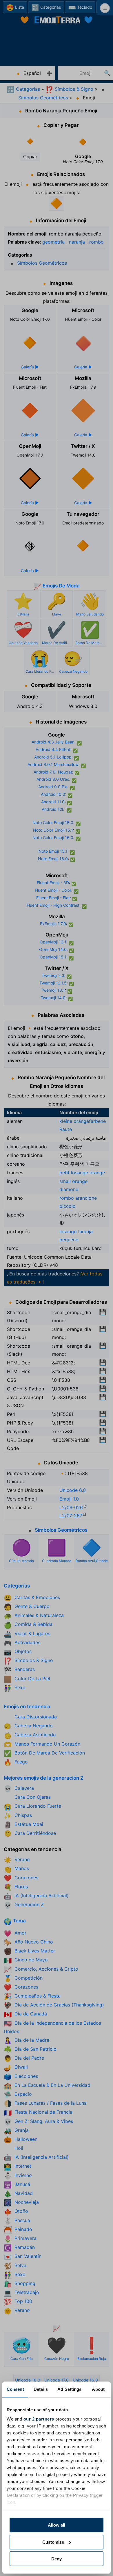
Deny (57, 2559)
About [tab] (98, 2389)
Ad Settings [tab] (69, 2389)
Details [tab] (41, 2389)
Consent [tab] (15, 2389)
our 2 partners (39, 2419)
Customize (53, 2542)
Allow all (57, 2525)
